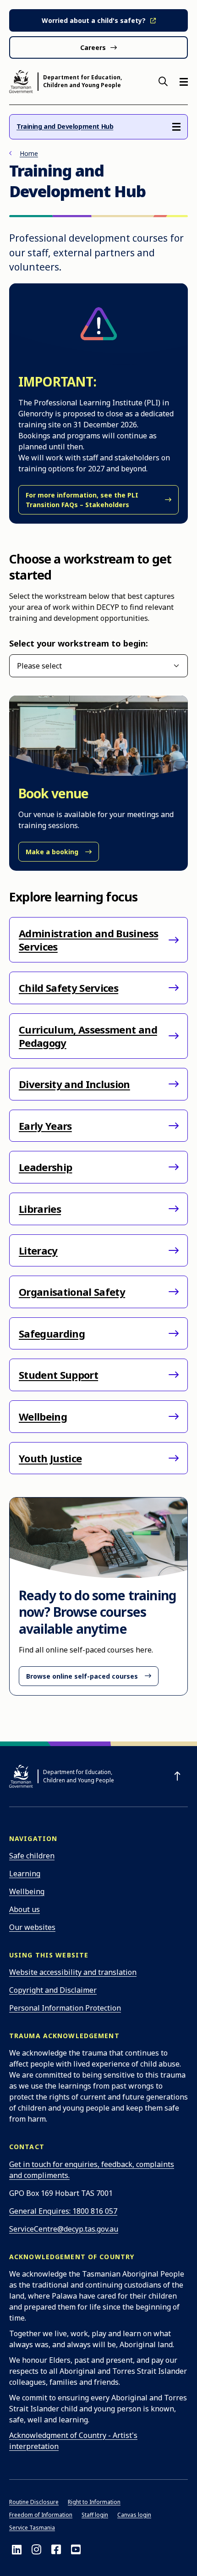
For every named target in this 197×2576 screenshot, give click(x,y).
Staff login (95, 2515)
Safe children (32, 1856)
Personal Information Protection (65, 2008)
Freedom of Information (41, 2515)
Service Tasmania (32, 2528)
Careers (93, 47)
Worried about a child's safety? (94, 20)
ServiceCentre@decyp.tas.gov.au (64, 2229)
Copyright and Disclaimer (53, 1990)
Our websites (32, 1927)
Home (29, 153)
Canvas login (134, 2515)
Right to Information (94, 2502)
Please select (39, 666)
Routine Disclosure (34, 2502)
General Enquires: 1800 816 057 (63, 2211)
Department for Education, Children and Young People (82, 81)
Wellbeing (27, 1891)
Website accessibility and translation (73, 1972)
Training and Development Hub (65, 126)
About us (25, 1909)
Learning (25, 1874)
